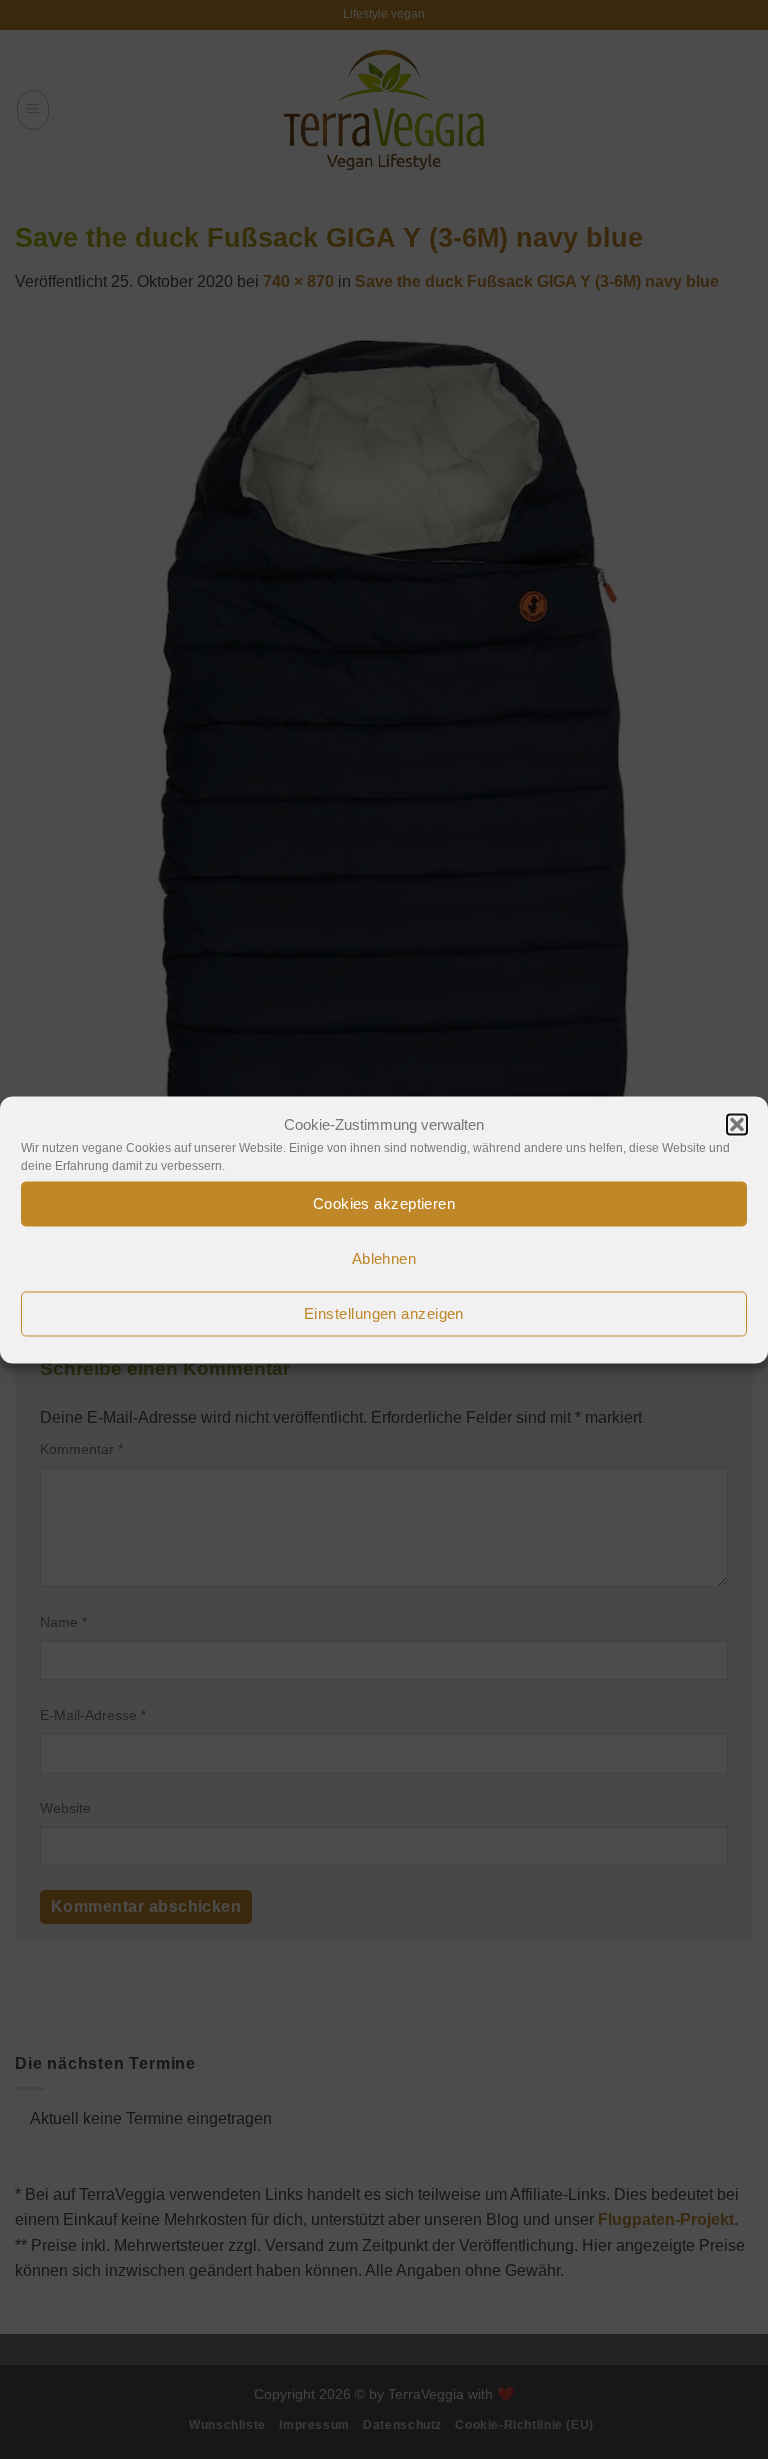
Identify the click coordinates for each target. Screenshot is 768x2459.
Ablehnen (384, 1258)
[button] (737, 1124)
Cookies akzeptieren (384, 1203)
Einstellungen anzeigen (384, 1313)
